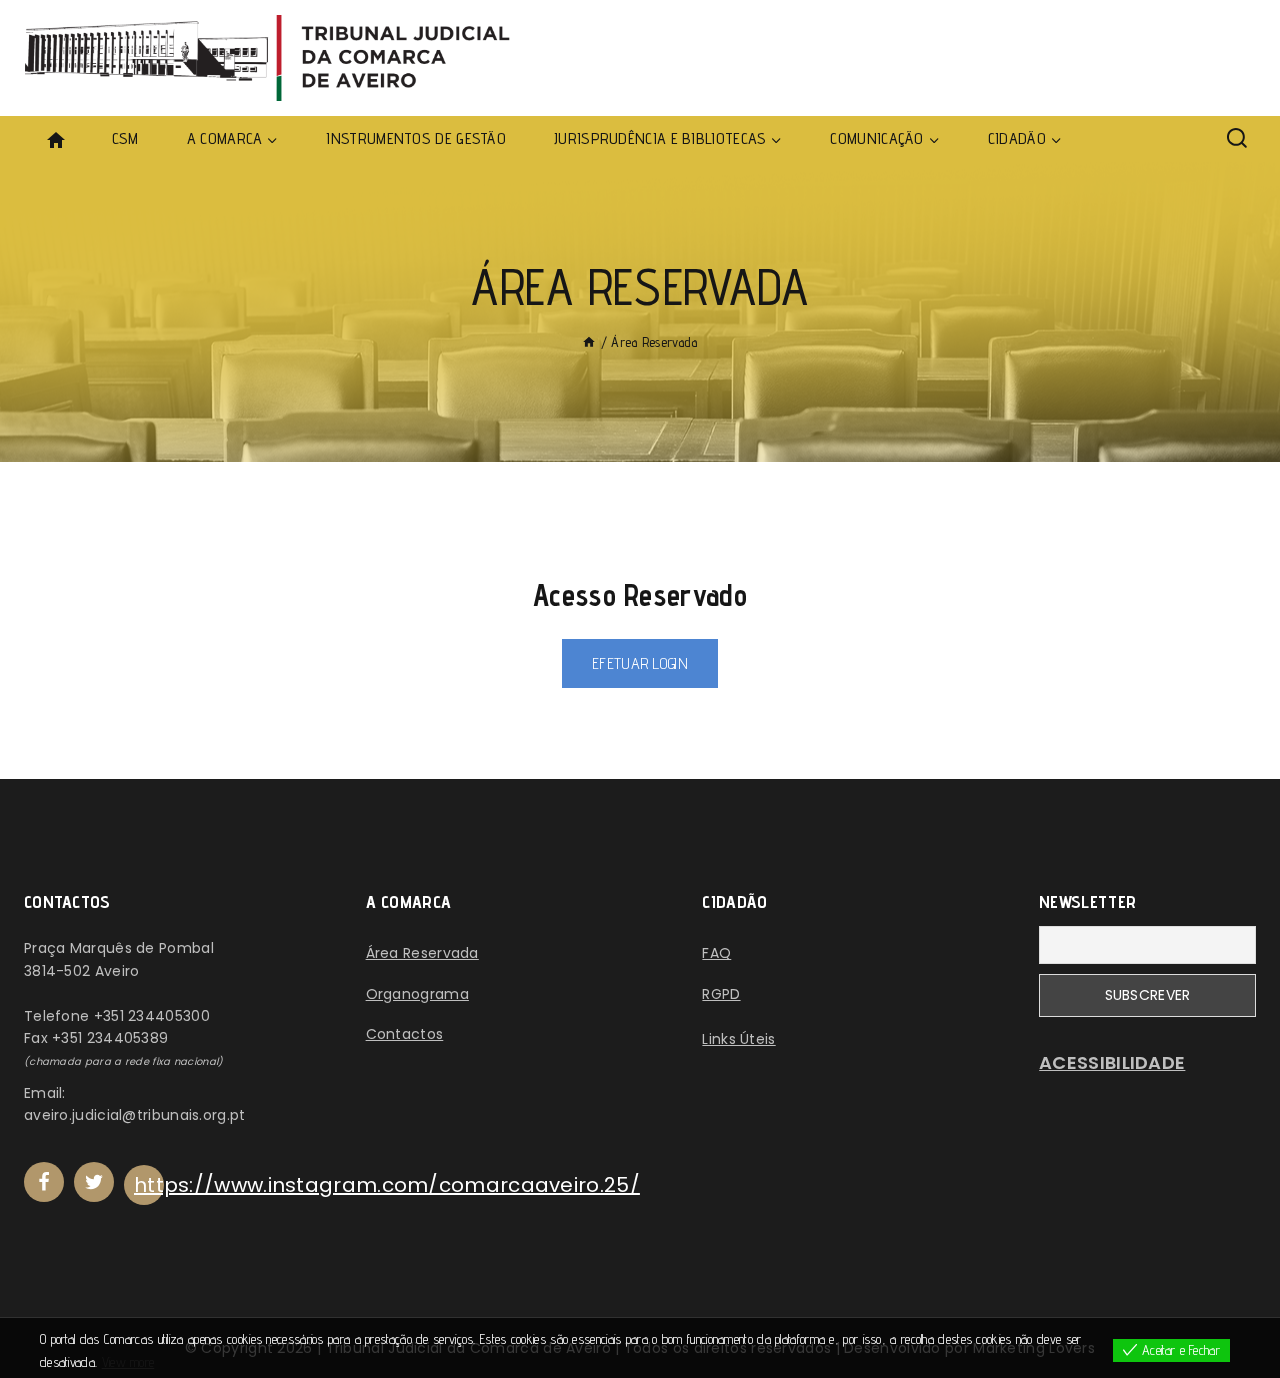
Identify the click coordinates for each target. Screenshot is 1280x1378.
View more (128, 1362)
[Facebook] (44, 1182)
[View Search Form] (1237, 139)
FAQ (716, 953)
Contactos (405, 1034)
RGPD (721, 994)
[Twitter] (94, 1182)
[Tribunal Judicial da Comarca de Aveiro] (275, 58)
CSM (125, 138)
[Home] (589, 342)
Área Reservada (422, 953)
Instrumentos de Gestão (416, 138)
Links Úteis (738, 1039)
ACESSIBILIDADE (1112, 1062)
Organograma (417, 994)
